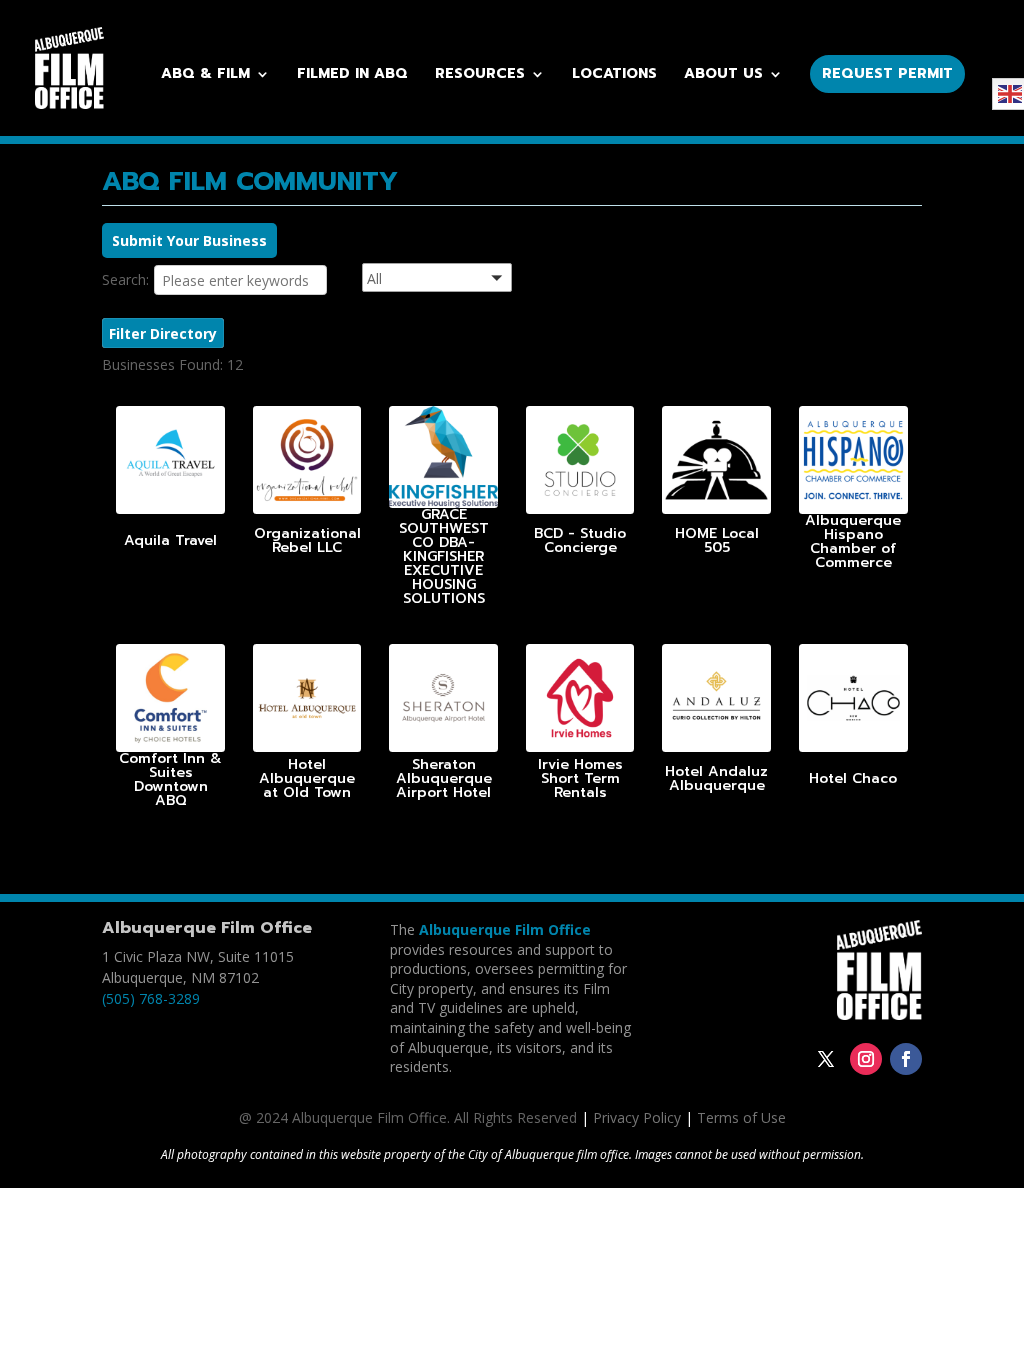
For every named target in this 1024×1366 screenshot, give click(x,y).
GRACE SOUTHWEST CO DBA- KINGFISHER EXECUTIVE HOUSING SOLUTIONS (444, 556)
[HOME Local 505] (716, 460)
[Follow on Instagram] (866, 1059)
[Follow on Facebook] (906, 1059)
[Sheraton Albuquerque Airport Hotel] (443, 698)
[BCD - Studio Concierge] (580, 460)
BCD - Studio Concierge (580, 540)
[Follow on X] (826, 1059)
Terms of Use (741, 1117)
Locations (614, 75)
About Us (723, 75)
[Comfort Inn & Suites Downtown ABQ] (170, 698)
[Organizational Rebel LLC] (307, 460)
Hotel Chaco (853, 778)
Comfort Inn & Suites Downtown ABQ (170, 779)
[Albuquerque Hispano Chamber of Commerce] (853, 460)
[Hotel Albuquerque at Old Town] (307, 698)
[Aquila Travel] (170, 460)
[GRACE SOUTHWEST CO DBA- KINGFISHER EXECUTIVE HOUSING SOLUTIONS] (443, 457)
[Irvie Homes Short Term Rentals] (580, 698)
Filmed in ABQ (352, 75)
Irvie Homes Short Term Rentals (580, 778)
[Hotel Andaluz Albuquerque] (716, 698)
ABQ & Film (205, 75)
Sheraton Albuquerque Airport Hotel (444, 778)
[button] (462, 280)
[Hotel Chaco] (853, 698)
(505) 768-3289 (151, 998)
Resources (480, 75)
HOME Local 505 (717, 540)
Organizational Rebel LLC (307, 540)
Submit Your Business (189, 240)
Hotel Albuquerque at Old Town (307, 778)
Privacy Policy (637, 1117)
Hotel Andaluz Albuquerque (716, 778)
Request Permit (887, 73)
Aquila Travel (170, 540)
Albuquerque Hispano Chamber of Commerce (853, 541)
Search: (125, 279)
